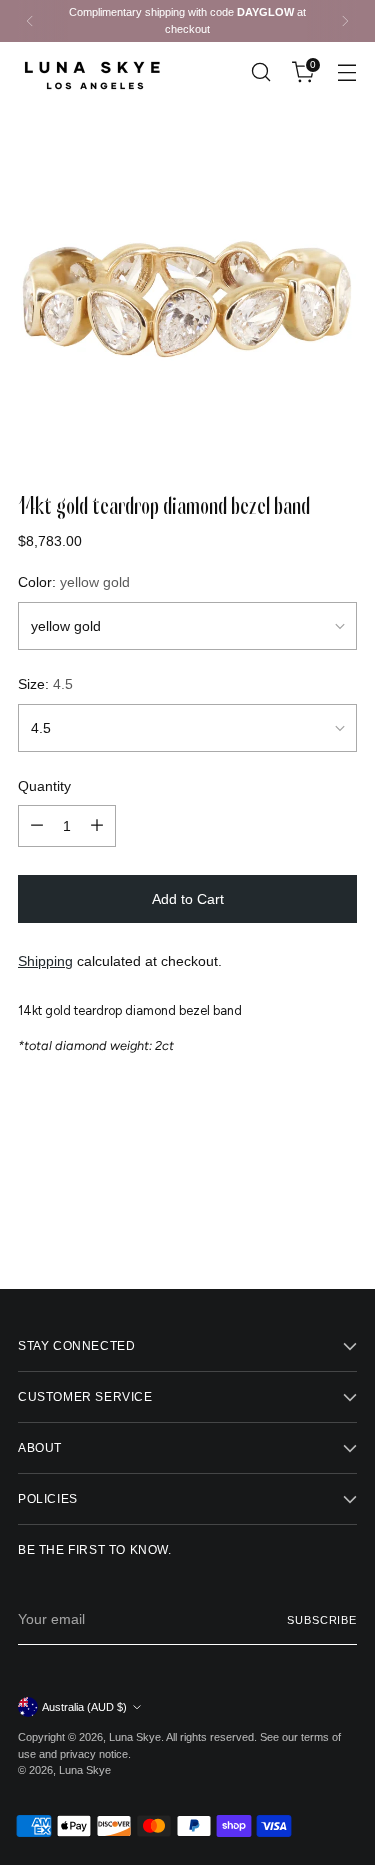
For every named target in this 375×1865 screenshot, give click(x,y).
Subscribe (322, 1620)
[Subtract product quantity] (37, 826)
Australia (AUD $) (84, 1707)
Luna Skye (135, 1737)
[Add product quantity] (97, 826)
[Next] (345, 21)
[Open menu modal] (346, 72)
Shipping (45, 961)
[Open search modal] (260, 72)
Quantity (44, 786)
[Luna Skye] (93, 72)
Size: (45, 684)
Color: (74, 582)
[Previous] (30, 21)
